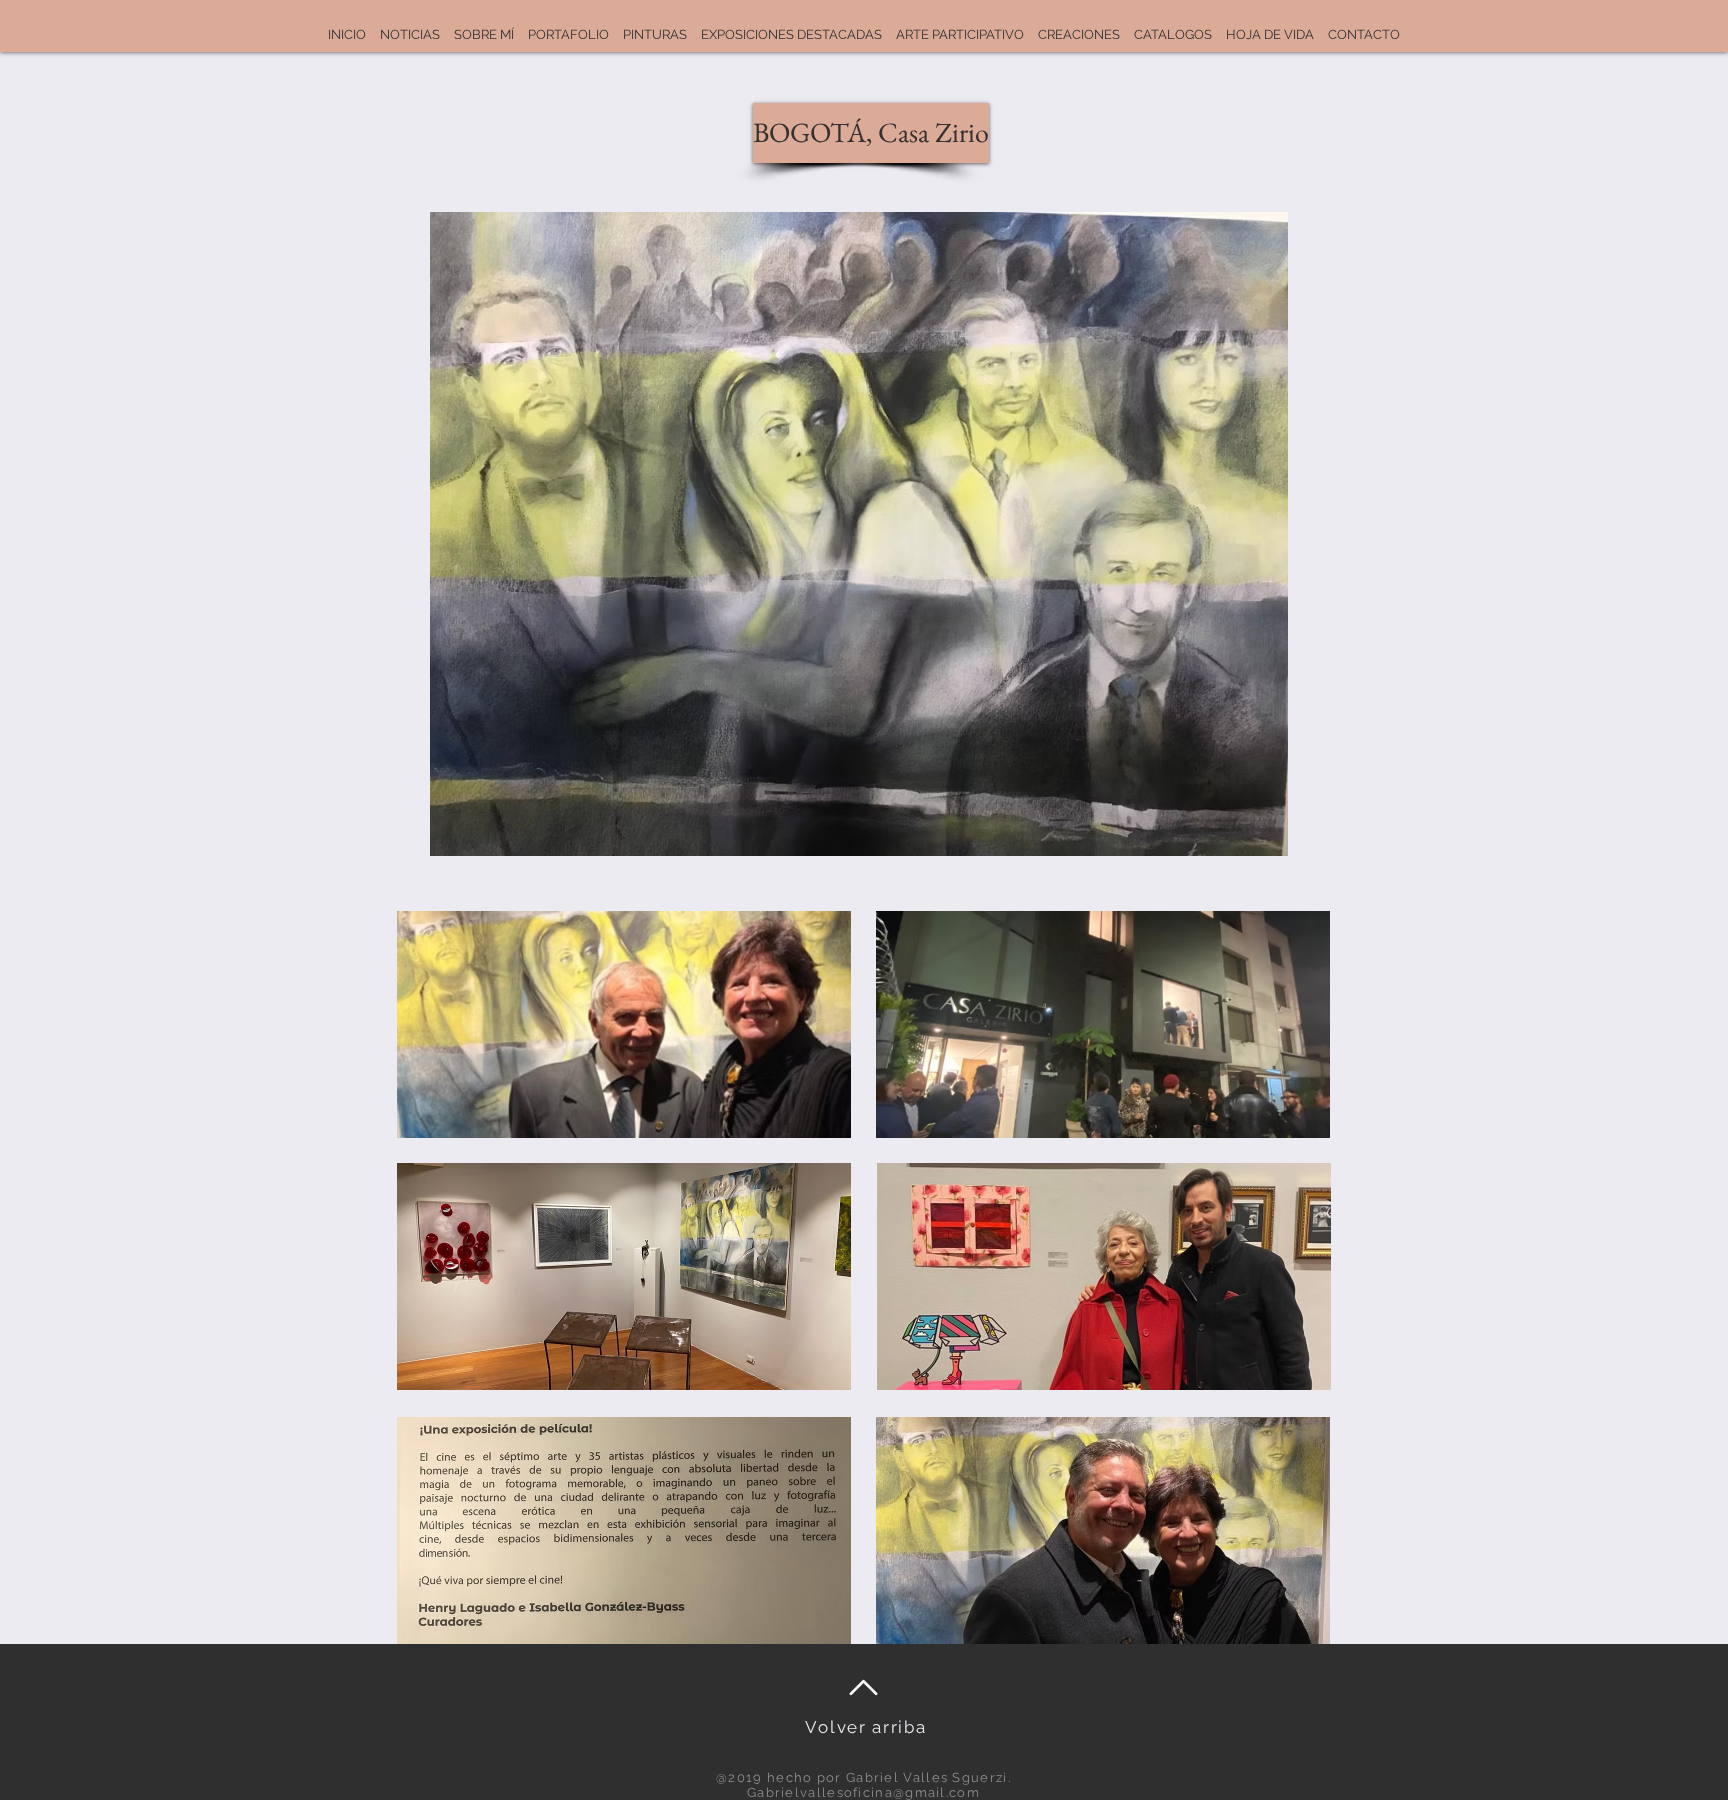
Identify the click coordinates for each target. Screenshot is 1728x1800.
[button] (859, 133)
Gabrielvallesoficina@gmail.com (863, 1792)
